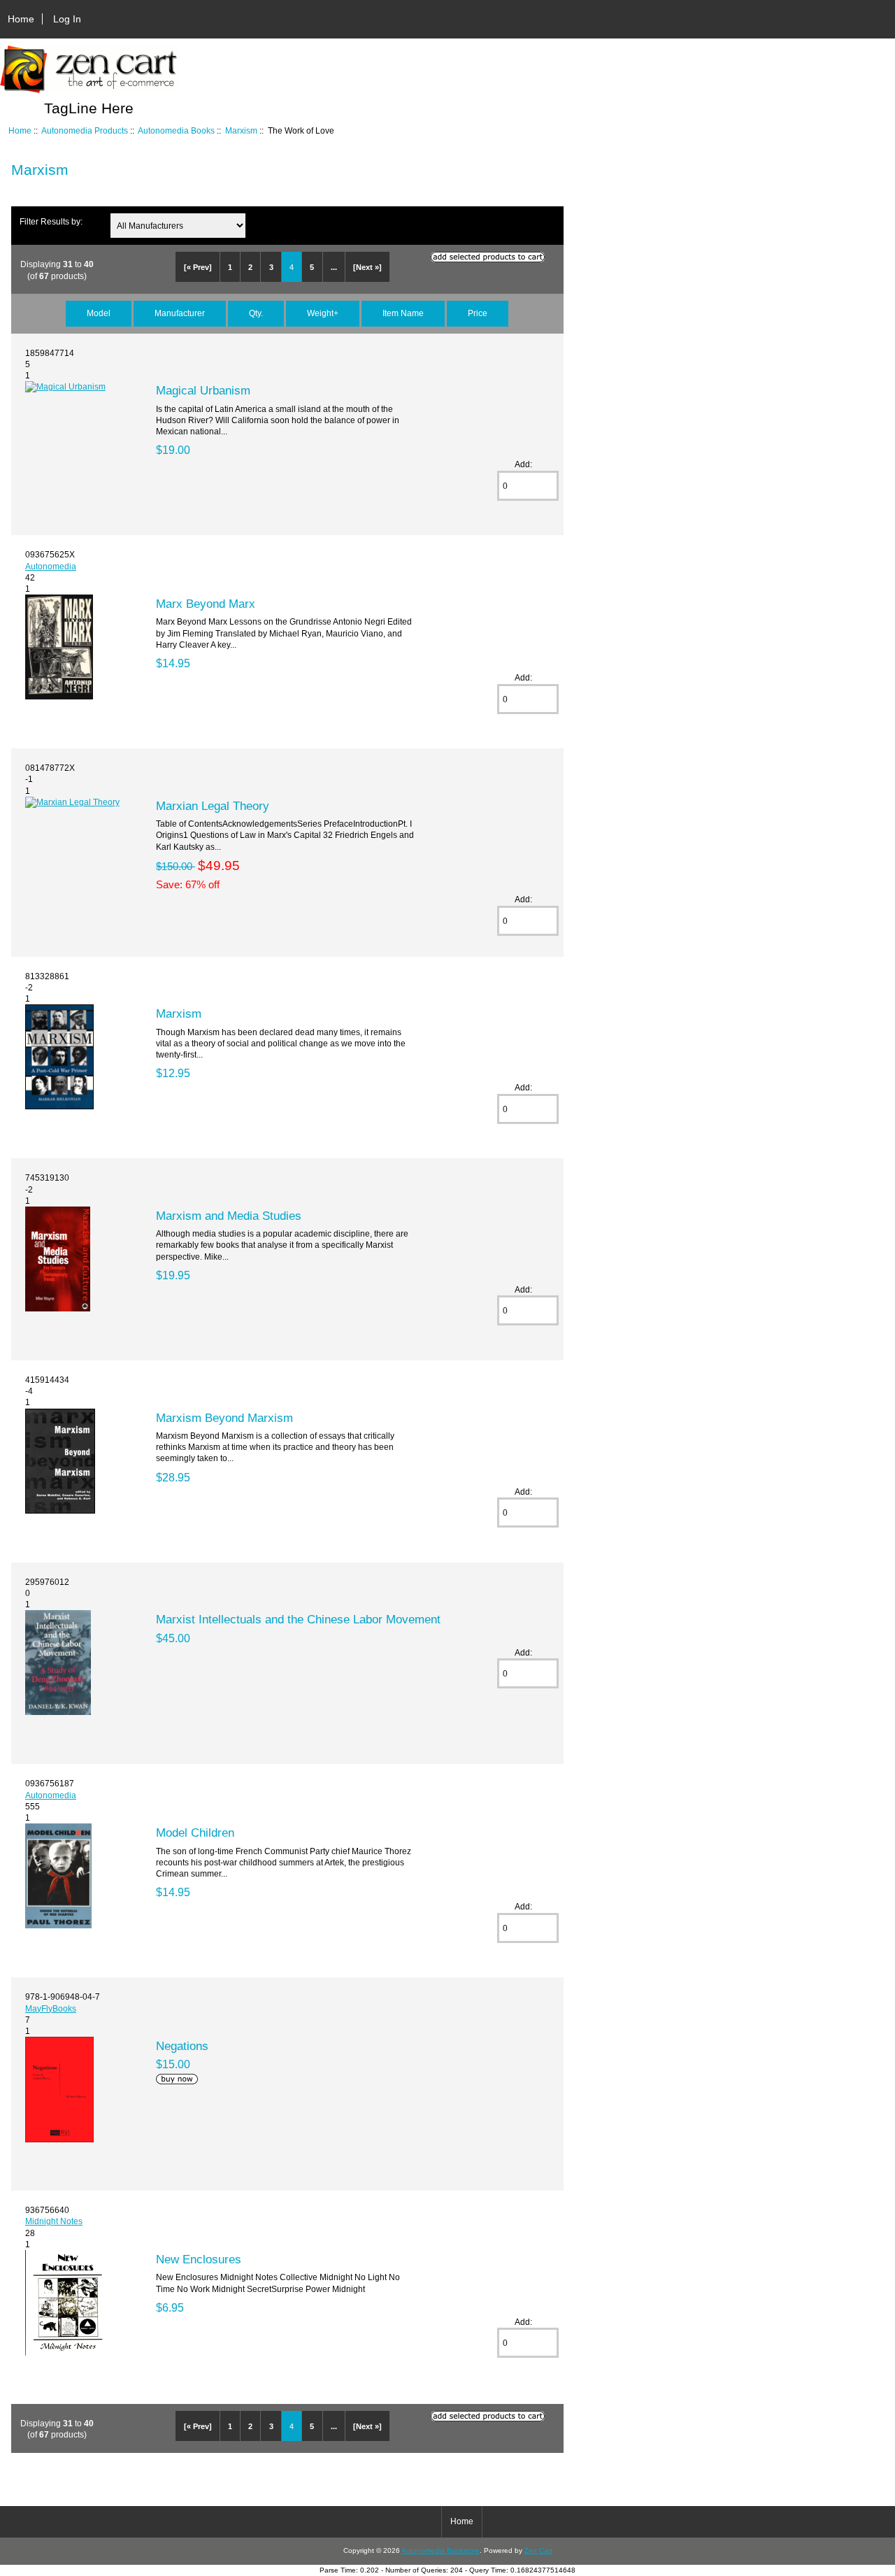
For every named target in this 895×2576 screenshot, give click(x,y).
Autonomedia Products (85, 130)
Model (99, 313)
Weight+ (323, 313)
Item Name (403, 313)
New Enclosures (199, 2259)
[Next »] (367, 267)
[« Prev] (198, 267)
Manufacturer (180, 313)
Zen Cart (538, 2550)
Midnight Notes (54, 2221)
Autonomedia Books (176, 130)
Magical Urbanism (203, 390)
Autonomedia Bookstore (441, 2550)
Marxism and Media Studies (229, 1216)
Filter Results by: (51, 221)
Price (478, 313)
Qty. (256, 313)
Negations (182, 2046)
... (334, 267)
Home (21, 19)
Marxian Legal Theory (213, 806)
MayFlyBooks (51, 2008)
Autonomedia (51, 566)
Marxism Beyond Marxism (224, 1418)
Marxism (241, 130)
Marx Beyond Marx (206, 604)
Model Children (195, 1833)
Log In (67, 19)
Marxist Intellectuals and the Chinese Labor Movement (298, 1619)
